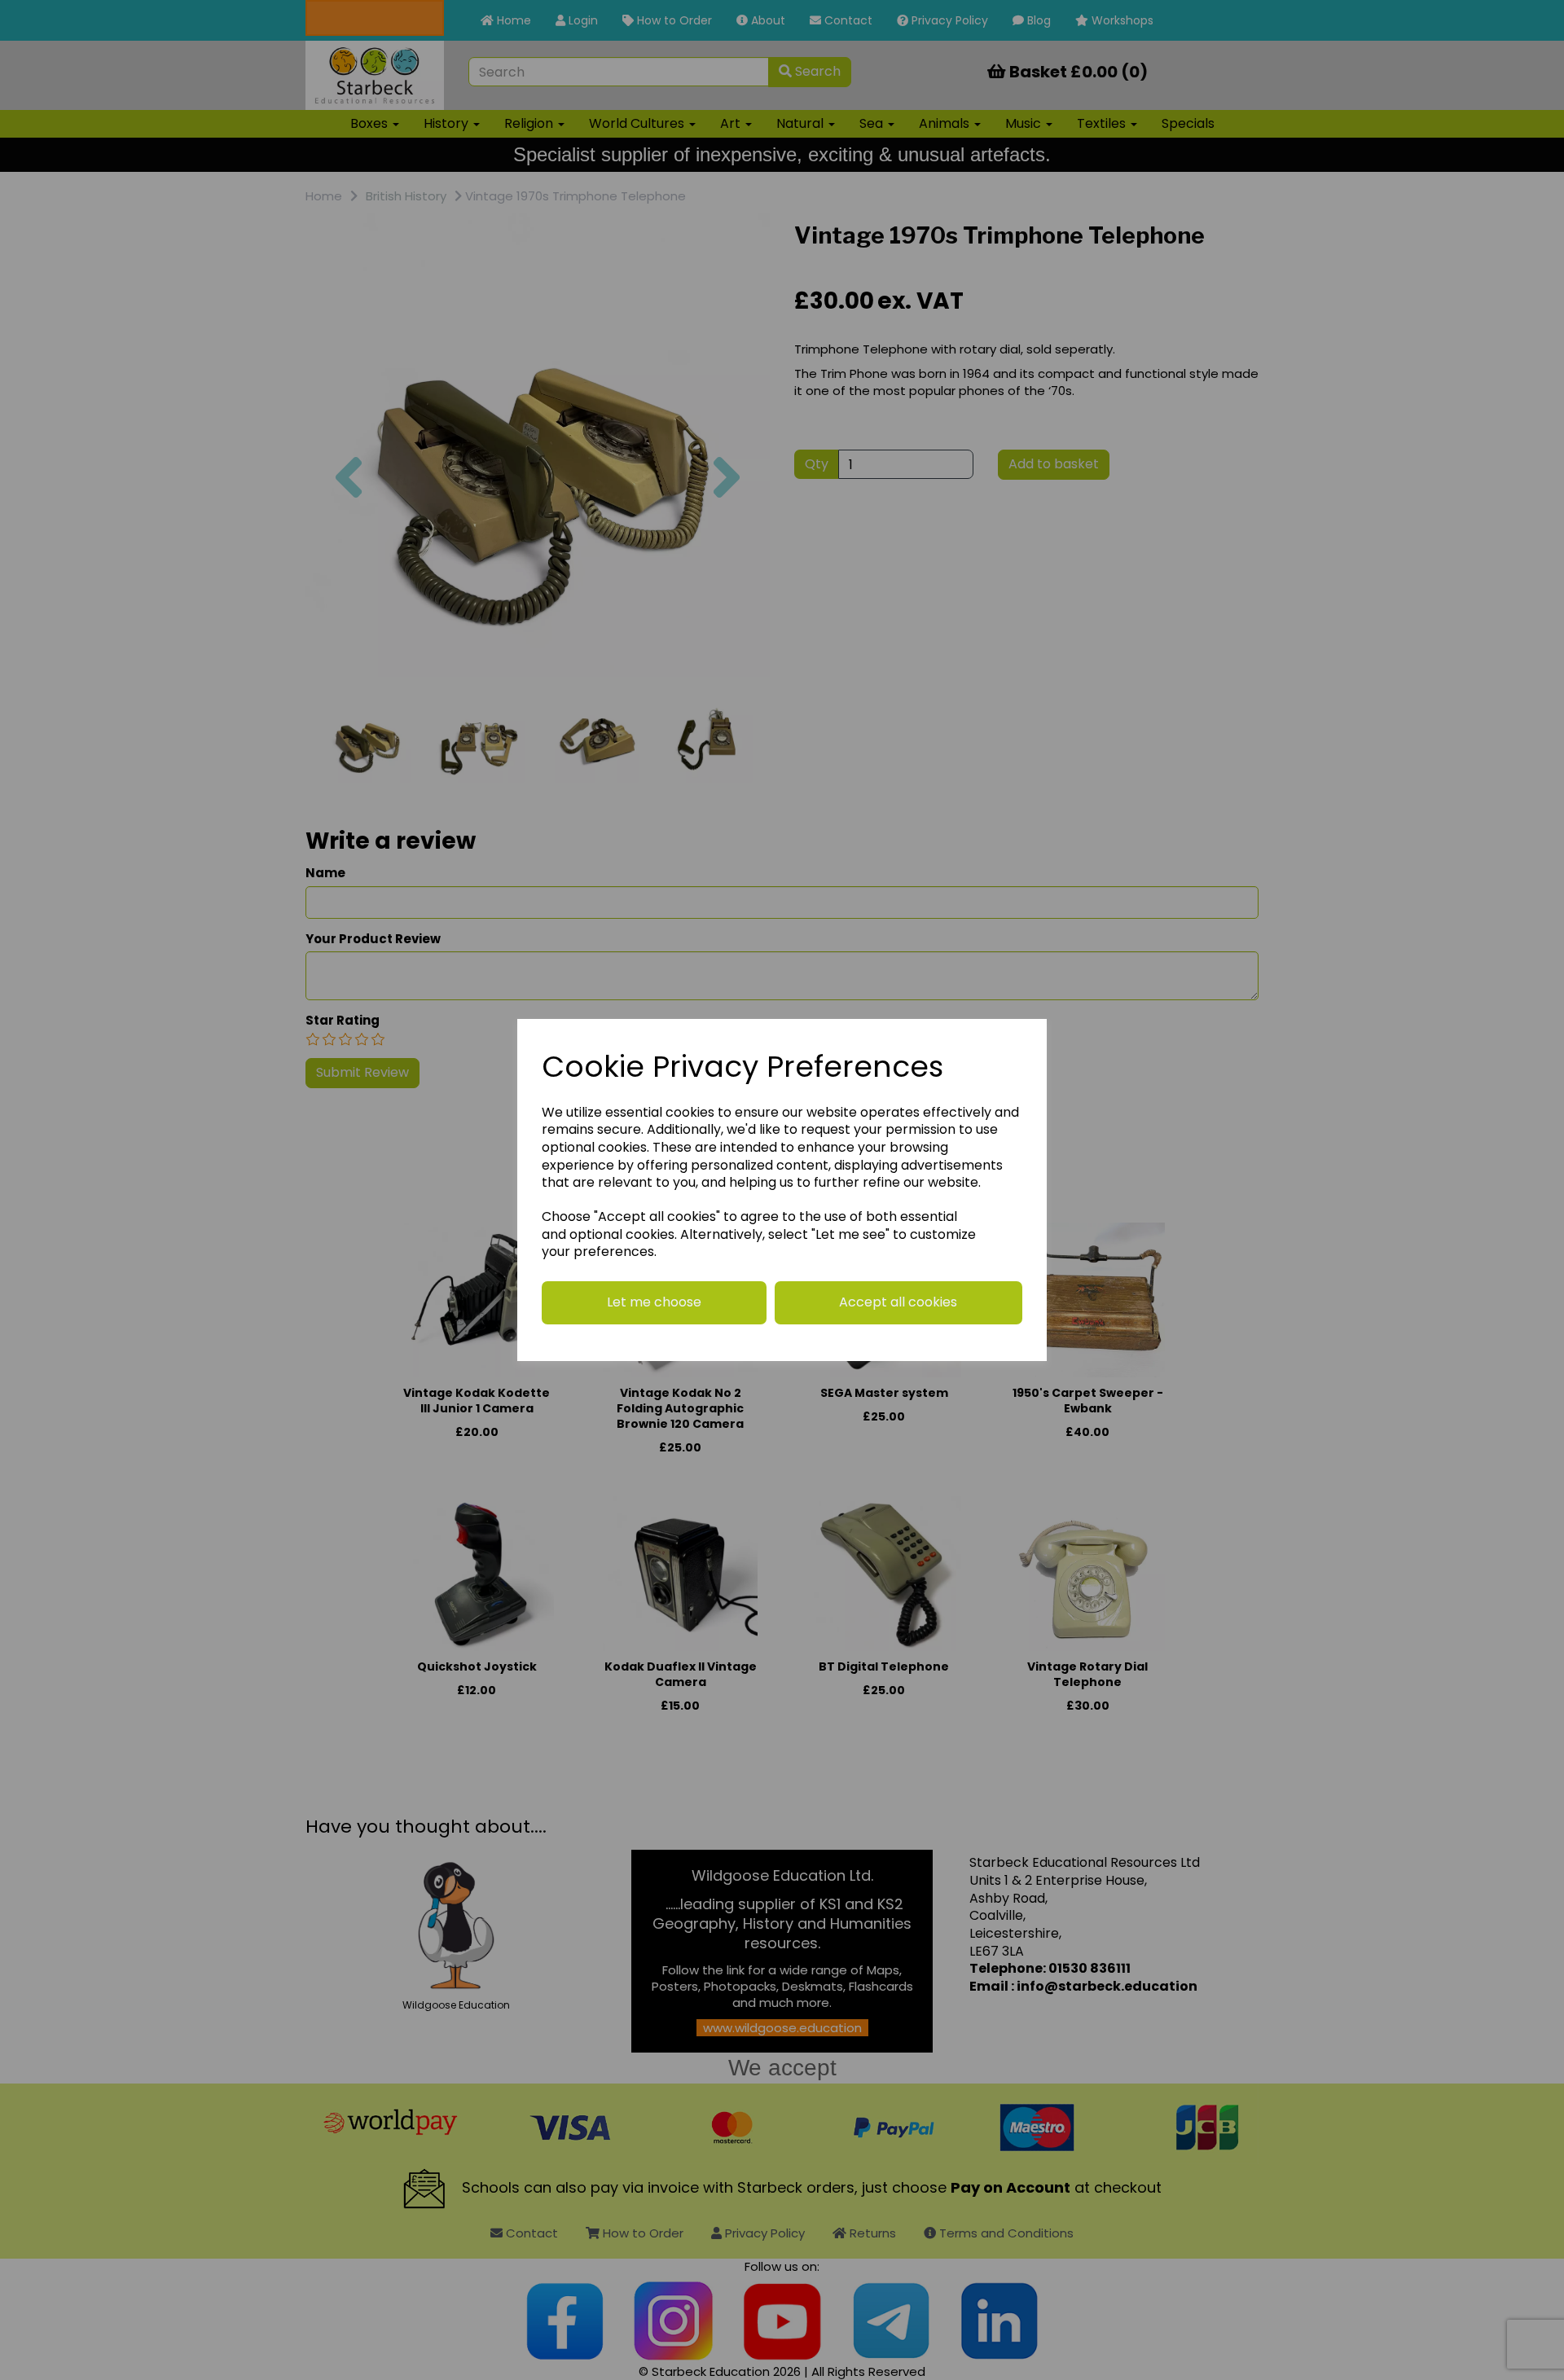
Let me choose (654, 1302)
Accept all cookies (898, 1302)
